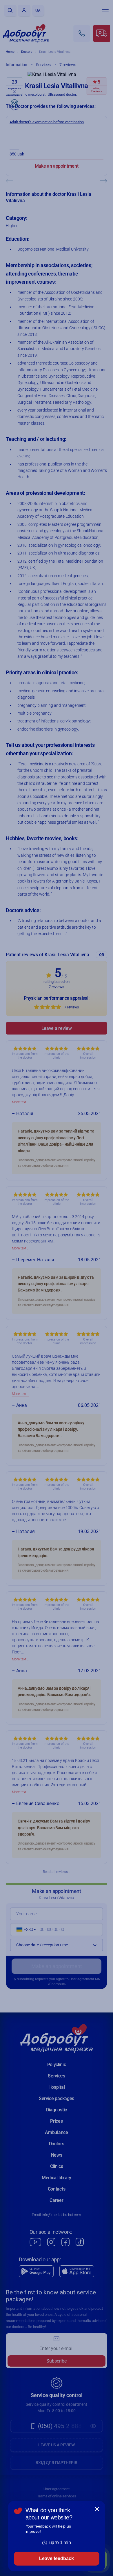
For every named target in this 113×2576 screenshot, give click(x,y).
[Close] (97, 2509)
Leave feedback (57, 2558)
